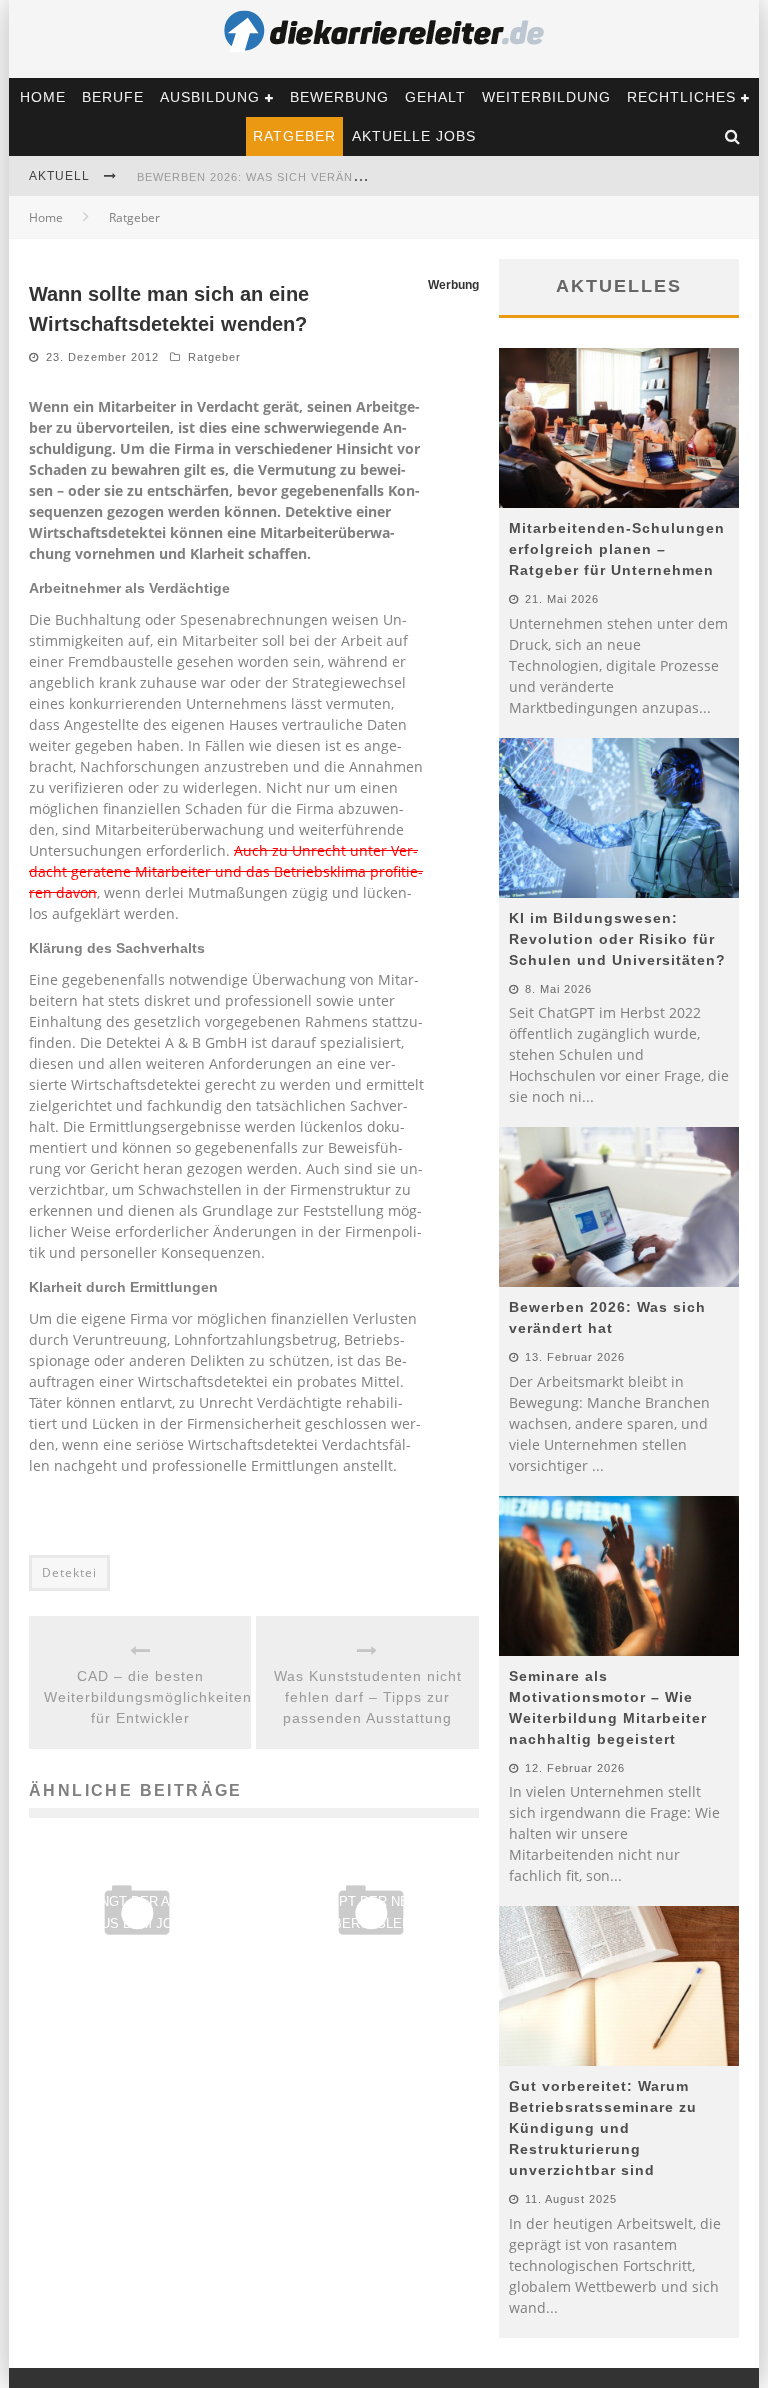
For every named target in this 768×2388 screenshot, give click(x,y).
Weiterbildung (546, 97)
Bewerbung (339, 97)
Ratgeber (294, 136)
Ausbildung (210, 97)
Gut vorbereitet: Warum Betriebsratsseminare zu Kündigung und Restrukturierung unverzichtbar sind (603, 2128)
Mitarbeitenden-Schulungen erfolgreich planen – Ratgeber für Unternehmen (617, 549)
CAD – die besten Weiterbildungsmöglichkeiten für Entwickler (140, 1697)
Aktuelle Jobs (414, 136)
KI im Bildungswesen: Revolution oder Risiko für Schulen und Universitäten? (617, 939)
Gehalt (435, 97)
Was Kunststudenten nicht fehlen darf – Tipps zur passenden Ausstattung (368, 1697)
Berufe (113, 97)
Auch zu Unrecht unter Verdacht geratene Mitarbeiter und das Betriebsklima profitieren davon (226, 871)
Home (43, 97)
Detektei (69, 1572)
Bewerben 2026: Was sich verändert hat (276, 177)
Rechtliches (681, 97)
